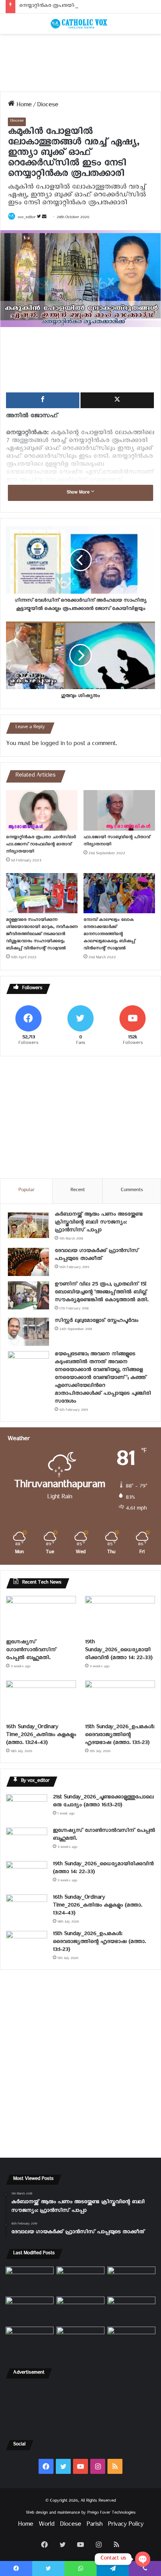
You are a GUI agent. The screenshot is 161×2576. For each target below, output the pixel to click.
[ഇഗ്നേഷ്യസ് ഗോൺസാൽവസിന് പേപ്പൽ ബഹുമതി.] (41, 1616)
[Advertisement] (80, 63)
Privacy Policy (126, 2525)
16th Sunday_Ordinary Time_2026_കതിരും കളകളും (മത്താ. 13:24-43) (41, 1736)
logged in (52, 745)
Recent (78, 1191)
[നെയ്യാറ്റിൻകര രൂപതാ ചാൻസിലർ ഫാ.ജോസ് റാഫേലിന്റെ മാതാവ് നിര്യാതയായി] (42, 810)
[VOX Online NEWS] (80, 24)
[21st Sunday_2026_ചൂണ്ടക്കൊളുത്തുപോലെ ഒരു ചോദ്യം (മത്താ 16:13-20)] (27, 1808)
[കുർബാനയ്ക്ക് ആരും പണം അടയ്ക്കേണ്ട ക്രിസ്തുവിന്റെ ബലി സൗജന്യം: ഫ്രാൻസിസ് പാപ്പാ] (28, 1225)
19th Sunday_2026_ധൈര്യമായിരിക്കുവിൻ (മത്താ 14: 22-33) (119, 1651)
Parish (94, 2525)
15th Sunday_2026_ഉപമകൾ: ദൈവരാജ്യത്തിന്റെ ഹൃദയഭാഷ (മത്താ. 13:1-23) (120, 1736)
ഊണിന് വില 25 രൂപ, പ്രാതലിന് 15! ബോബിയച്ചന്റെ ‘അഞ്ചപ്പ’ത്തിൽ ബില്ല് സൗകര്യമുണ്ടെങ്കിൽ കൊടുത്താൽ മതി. (101, 1293)
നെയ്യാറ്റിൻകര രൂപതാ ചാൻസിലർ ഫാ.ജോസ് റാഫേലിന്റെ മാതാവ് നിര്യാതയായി (41, 845)
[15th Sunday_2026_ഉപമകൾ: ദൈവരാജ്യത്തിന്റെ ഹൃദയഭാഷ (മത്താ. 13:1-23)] (120, 1700)
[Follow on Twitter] (39, 218)
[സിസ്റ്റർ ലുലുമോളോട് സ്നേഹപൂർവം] (28, 1332)
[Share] (43, 400)
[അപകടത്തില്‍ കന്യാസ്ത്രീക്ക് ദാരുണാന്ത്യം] (131, 2340)
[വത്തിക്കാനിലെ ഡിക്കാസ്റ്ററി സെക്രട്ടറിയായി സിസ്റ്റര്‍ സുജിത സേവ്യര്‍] (80, 2340)
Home (23, 106)
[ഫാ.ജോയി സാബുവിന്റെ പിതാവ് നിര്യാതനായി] (119, 810)
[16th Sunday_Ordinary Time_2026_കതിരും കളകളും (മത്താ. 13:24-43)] (41, 1700)
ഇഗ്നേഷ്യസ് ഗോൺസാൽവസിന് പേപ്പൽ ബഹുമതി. (31, 1651)
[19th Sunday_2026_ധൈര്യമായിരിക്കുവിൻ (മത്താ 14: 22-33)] (120, 1616)
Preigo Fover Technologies (111, 2513)
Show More (79, 493)
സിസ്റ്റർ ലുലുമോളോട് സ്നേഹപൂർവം (96, 1322)
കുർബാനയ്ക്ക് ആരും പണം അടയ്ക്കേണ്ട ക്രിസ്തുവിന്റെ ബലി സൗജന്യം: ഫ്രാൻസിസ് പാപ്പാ (99, 1223)
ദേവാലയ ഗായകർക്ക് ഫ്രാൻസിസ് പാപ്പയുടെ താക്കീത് (97, 1256)
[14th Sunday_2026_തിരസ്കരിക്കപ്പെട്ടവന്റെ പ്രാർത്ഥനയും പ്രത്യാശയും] (30, 2340)
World (46, 2525)
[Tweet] (117, 400)
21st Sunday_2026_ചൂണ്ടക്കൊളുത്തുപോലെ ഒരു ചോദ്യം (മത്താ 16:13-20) (103, 1802)
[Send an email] (44, 218)
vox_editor (27, 218)
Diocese (48, 106)
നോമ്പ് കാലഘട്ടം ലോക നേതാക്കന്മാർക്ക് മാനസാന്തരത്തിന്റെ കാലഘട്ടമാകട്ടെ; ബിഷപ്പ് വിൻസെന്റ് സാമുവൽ (109, 935)
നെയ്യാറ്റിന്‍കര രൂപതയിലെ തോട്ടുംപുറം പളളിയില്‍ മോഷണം (89, 7)
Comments (132, 1191)
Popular (26, 1191)
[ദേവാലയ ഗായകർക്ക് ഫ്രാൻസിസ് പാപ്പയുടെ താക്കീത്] (28, 1262)
